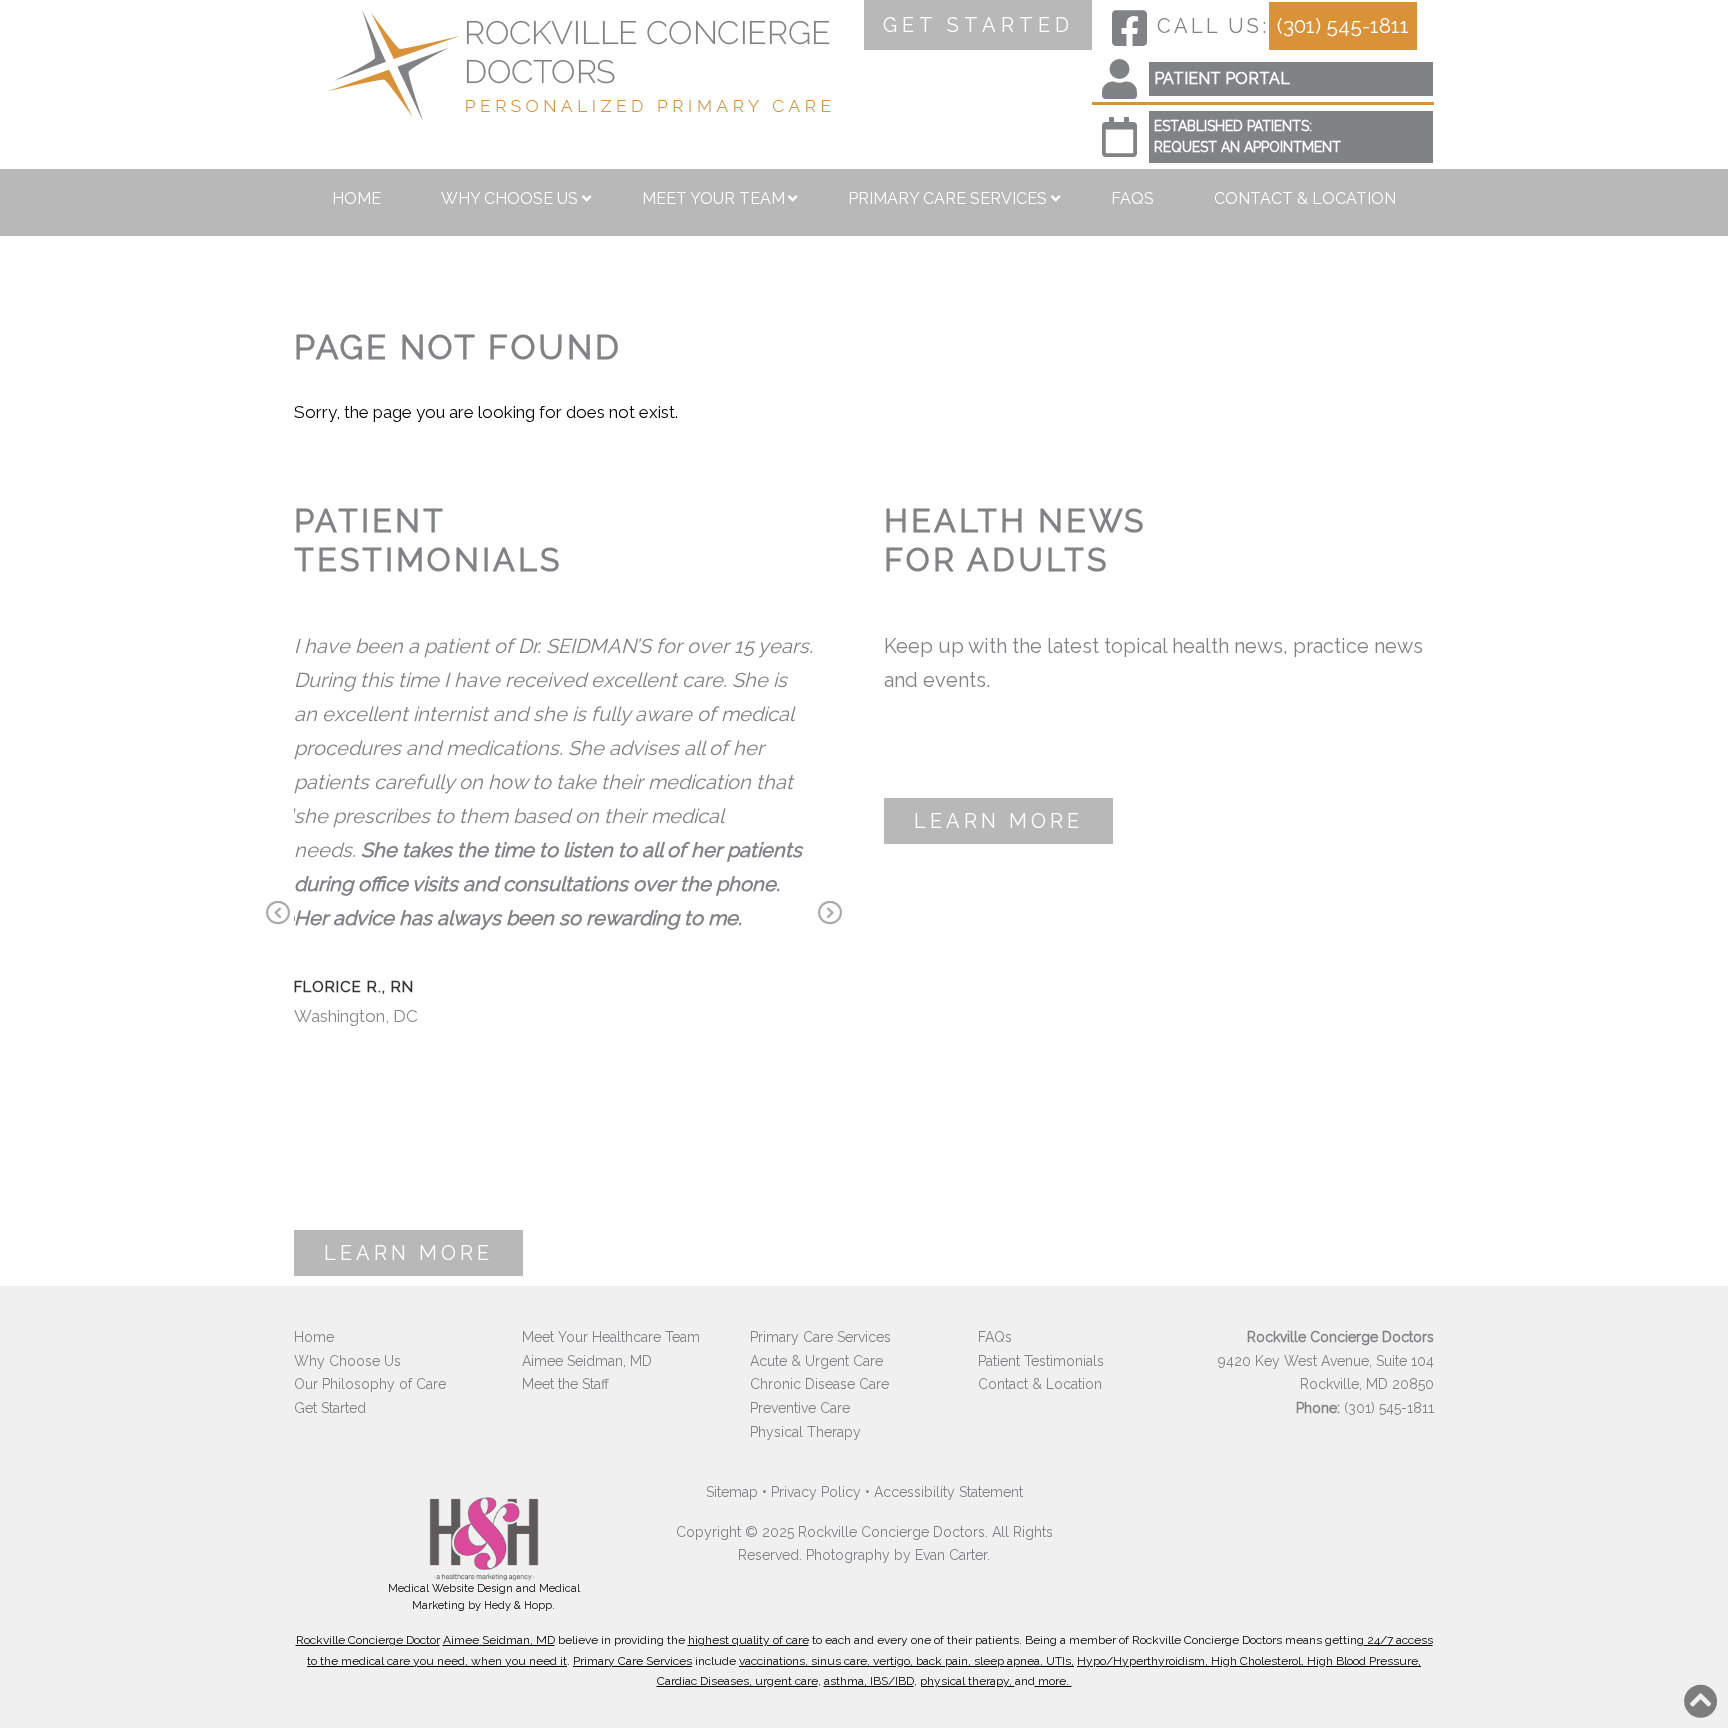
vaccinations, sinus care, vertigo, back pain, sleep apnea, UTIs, (906, 1661)
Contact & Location (1305, 198)
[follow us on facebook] (1129, 28)
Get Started (330, 1408)
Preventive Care (800, 1408)
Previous (278, 915)
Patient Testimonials (1041, 1361)
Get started (978, 25)
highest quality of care (748, 1640)
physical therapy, (967, 1681)
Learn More (408, 1253)
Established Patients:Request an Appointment (1247, 136)
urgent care (786, 1681)
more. (1053, 1681)
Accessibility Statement (948, 1492)
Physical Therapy (805, 1432)
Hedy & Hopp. (519, 1605)
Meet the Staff (565, 1384)
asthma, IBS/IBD (869, 1681)
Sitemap (732, 1492)
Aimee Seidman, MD (587, 1361)
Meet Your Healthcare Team (611, 1337)
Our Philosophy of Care (370, 1384)
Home (356, 198)
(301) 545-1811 (1343, 25)
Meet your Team (713, 198)
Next (830, 915)
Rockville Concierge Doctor (368, 1640)
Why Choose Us (509, 198)
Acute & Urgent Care (816, 1361)
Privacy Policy (816, 1492)
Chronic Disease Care (819, 1384)
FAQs (1132, 198)
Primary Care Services (947, 198)
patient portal (1222, 78)
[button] (1701, 1701)
